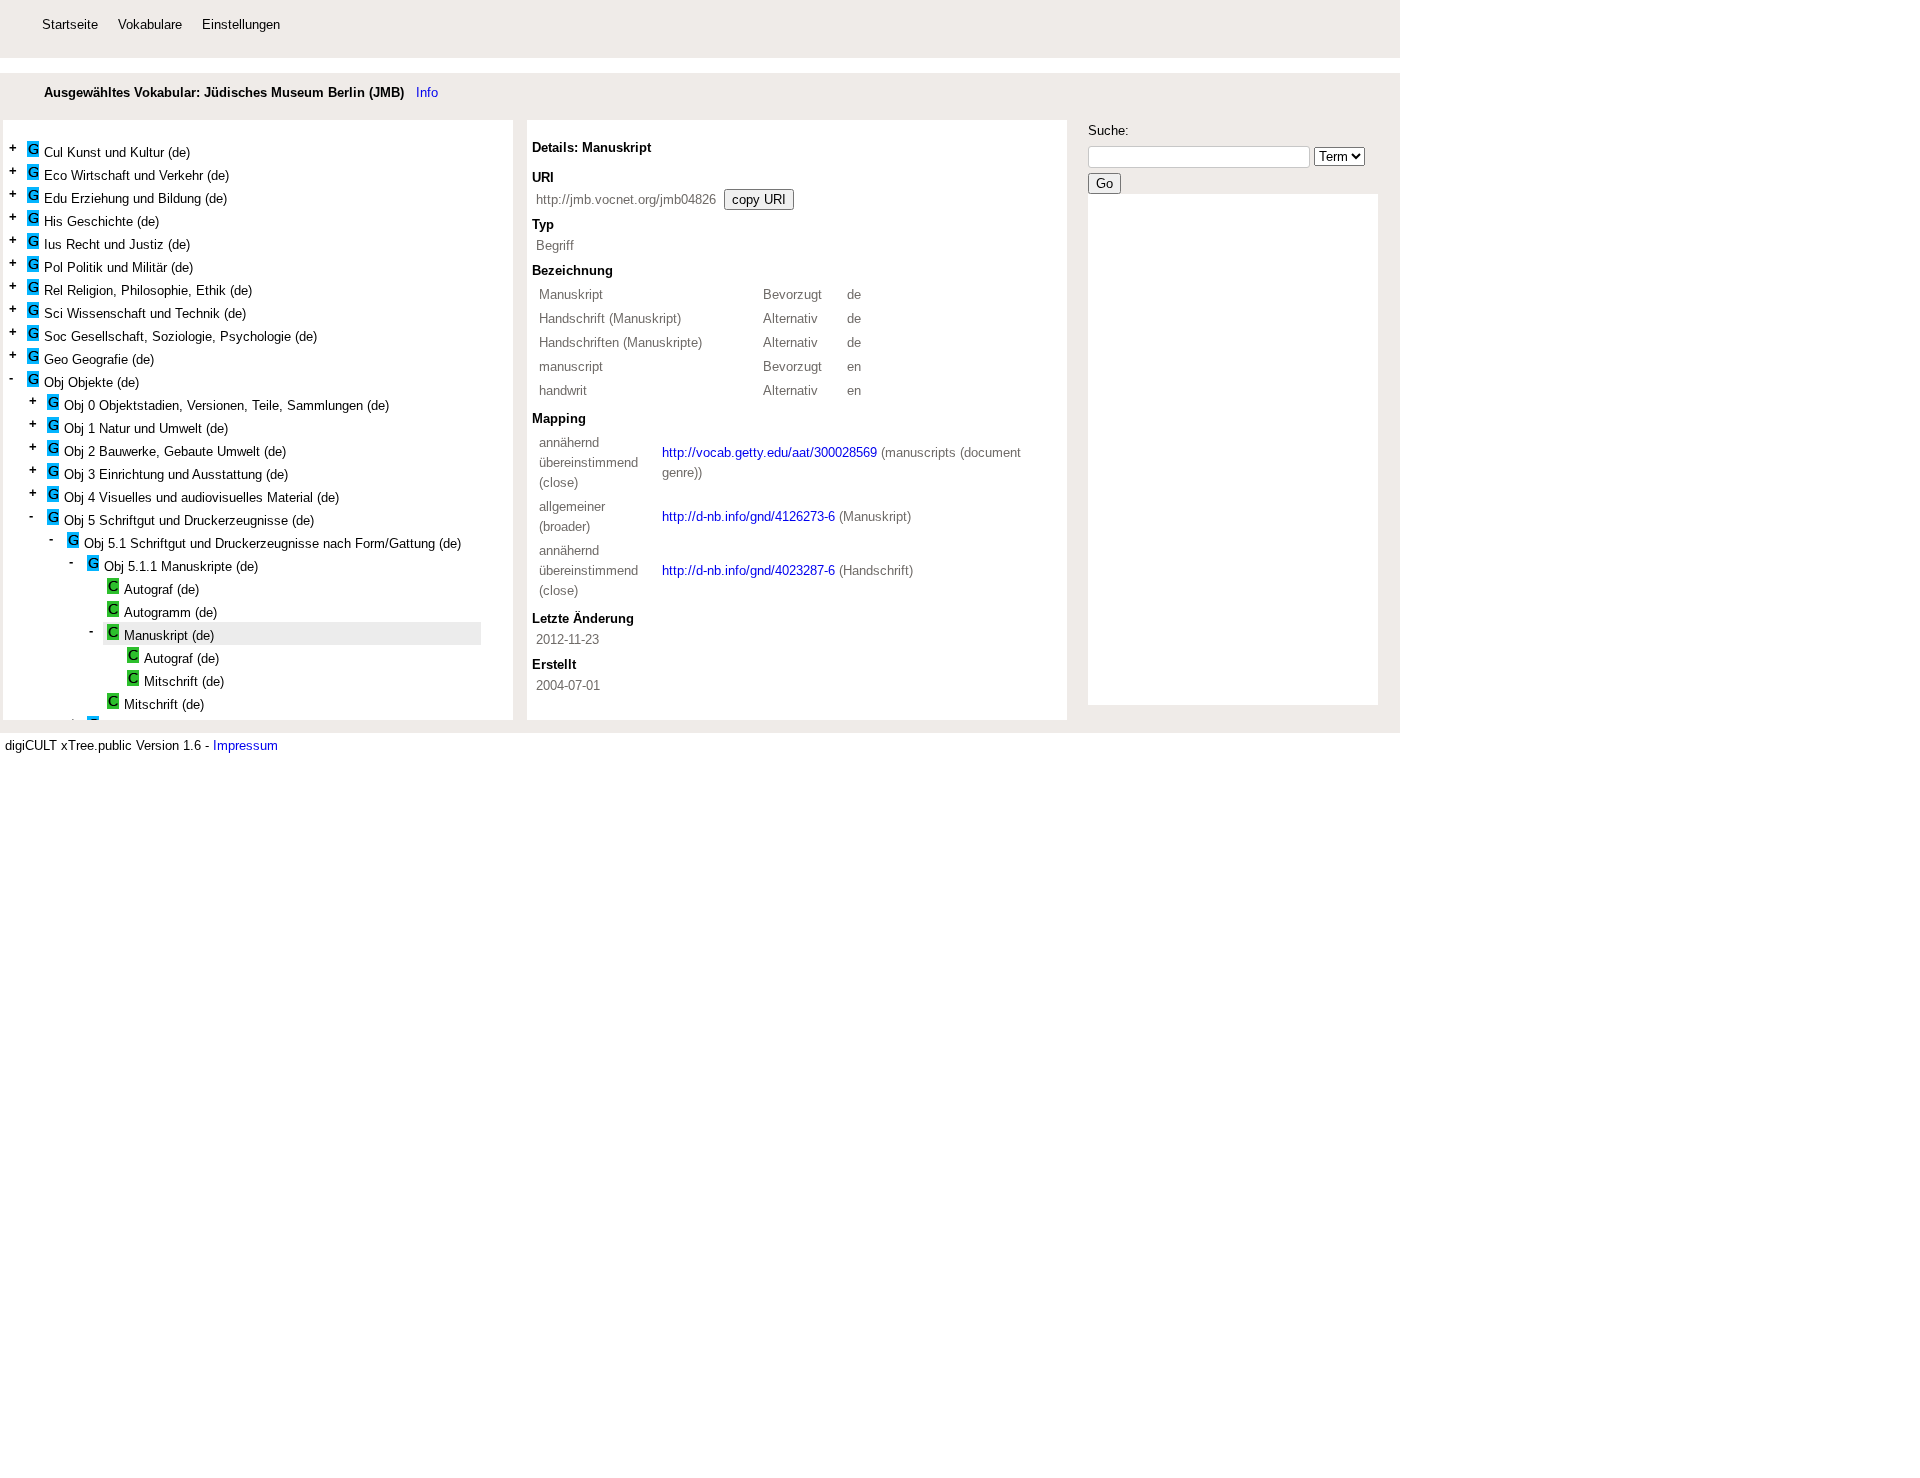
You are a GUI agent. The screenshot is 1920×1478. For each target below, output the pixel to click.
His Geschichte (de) (101, 221)
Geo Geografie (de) (99, 359)
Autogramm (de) (170, 612)
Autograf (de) (161, 589)
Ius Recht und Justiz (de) (117, 244)
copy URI (759, 199)
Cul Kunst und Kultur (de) (117, 152)
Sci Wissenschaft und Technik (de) (145, 313)
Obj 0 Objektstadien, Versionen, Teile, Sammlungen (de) (226, 405)
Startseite (70, 24)
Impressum (245, 745)
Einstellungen (241, 24)
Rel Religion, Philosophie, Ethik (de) (148, 290)
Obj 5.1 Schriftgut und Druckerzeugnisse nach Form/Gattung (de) (272, 543)
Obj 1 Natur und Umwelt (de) (146, 428)
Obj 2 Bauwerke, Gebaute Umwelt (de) (175, 451)
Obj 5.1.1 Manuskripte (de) (181, 566)
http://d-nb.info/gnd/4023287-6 (750, 570)
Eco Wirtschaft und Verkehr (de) (136, 175)
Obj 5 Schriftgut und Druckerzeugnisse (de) (189, 520)
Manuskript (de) (169, 635)
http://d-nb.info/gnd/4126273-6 (750, 516)
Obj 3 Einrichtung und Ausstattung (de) (176, 474)
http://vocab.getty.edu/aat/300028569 (769, 452)
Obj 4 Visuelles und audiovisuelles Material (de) (201, 497)
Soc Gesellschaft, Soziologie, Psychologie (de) (180, 336)
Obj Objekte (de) (91, 382)
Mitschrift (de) (184, 681)
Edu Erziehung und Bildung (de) (135, 198)
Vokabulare (150, 24)
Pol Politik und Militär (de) (118, 267)
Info (427, 92)
